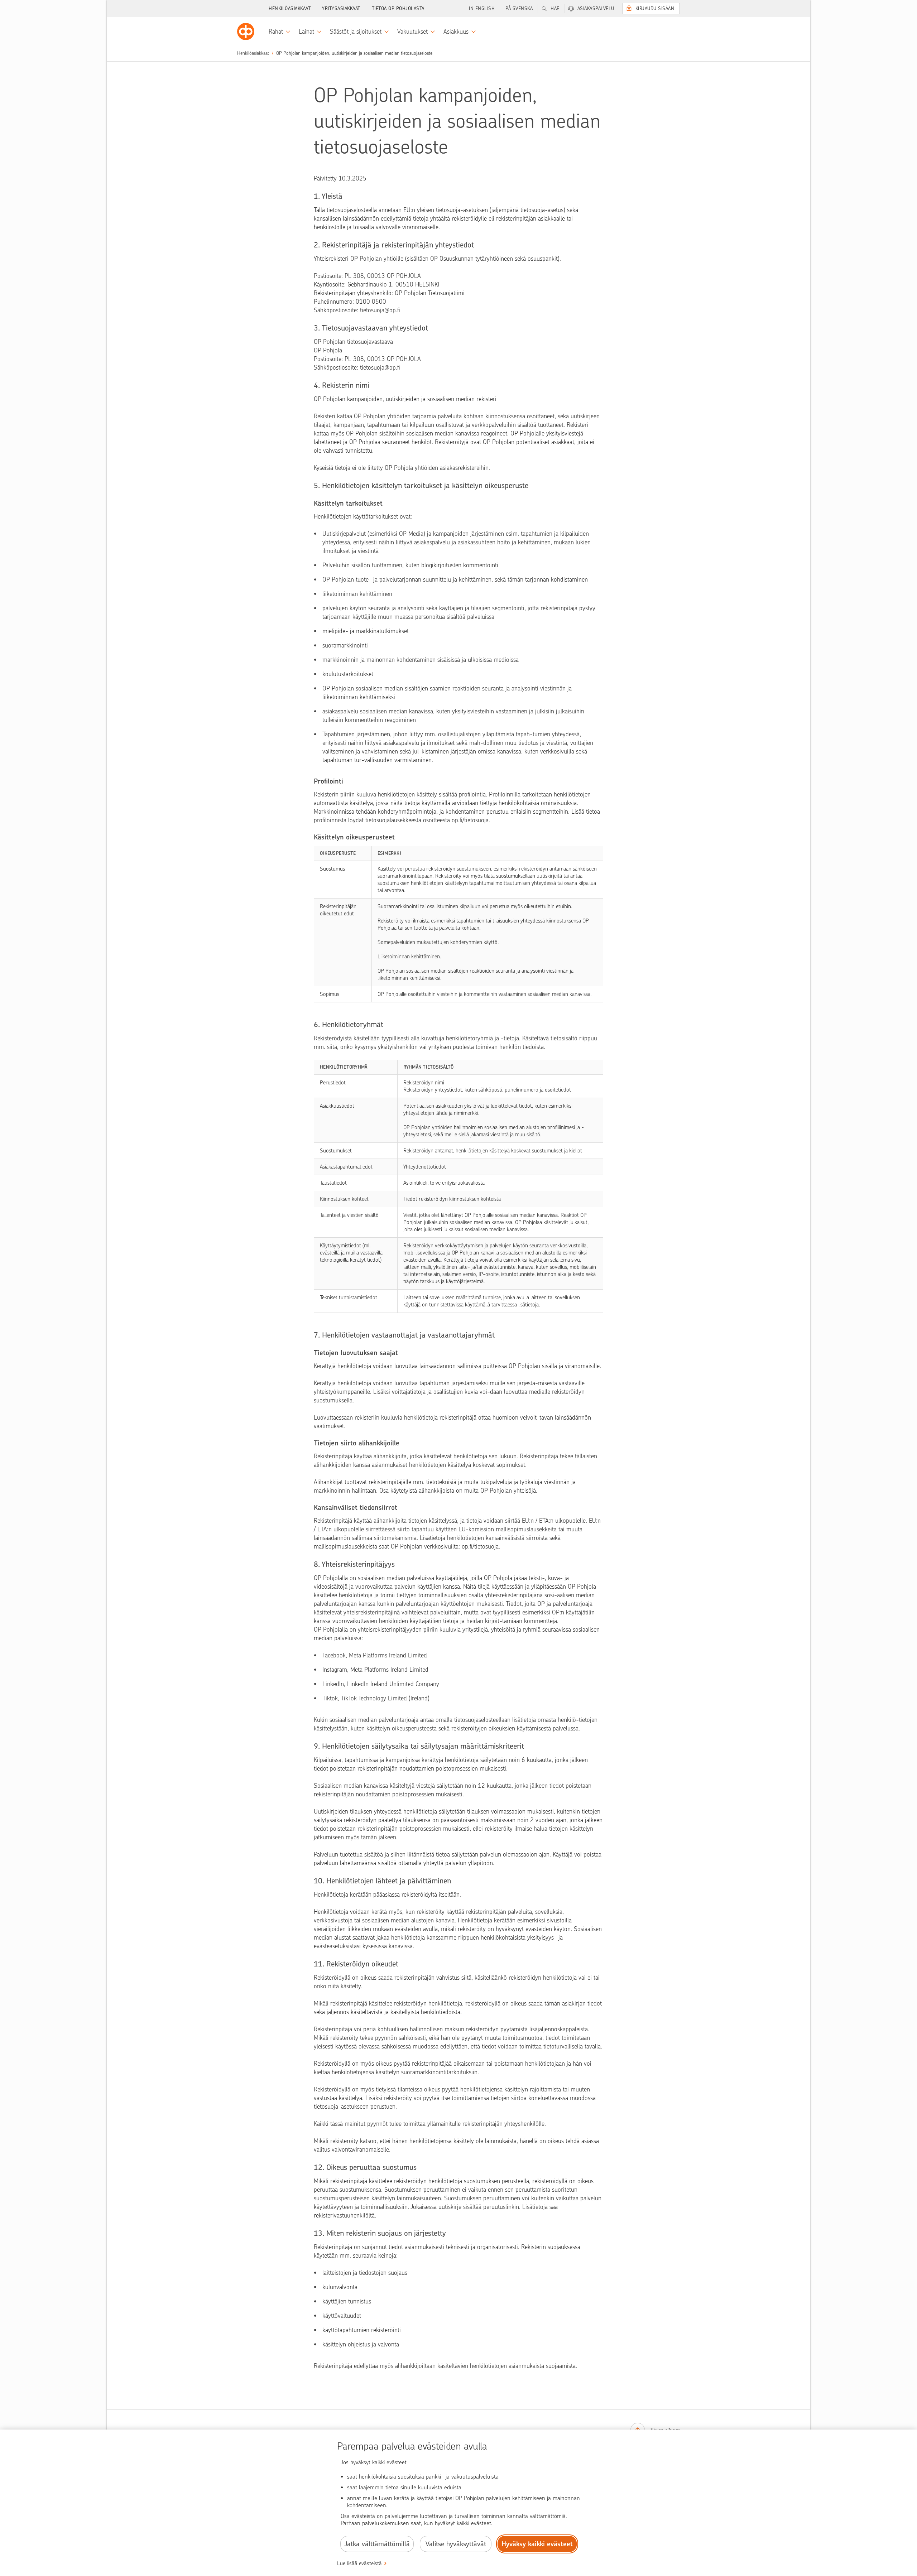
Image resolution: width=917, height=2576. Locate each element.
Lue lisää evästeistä (359, 2563)
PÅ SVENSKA (519, 8)
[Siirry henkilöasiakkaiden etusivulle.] (246, 32)
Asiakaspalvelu (596, 8)
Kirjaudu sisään (655, 8)
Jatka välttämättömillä (377, 2544)
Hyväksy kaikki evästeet (537, 2544)
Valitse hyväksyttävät (456, 2544)
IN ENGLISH (482, 8)
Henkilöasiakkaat (290, 8)
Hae (555, 8)
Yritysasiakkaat (341, 8)
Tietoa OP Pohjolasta (398, 8)
